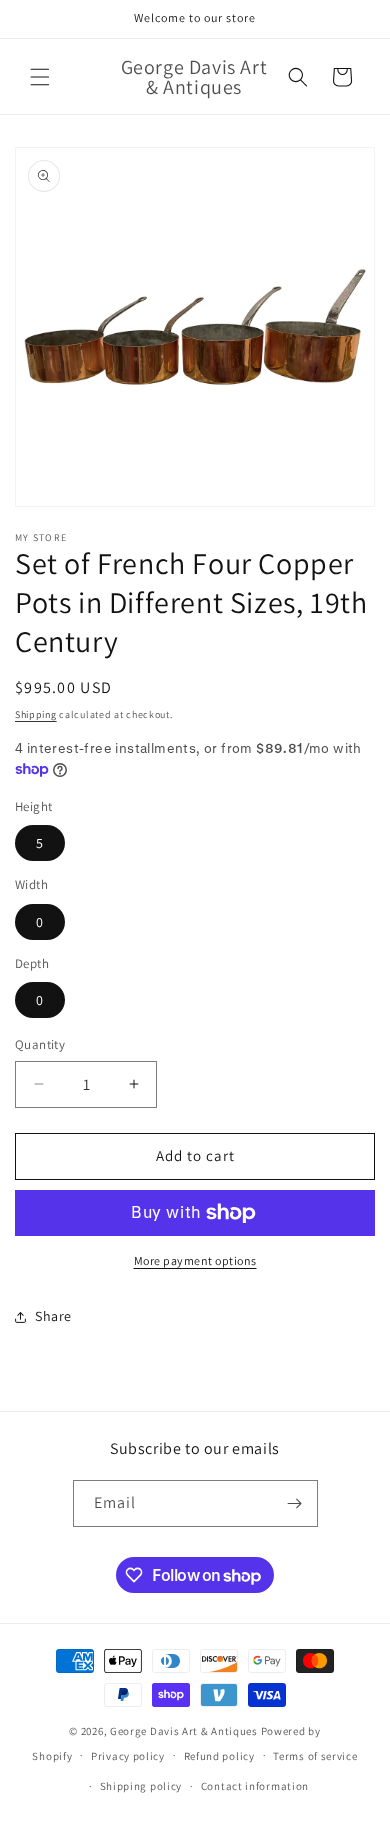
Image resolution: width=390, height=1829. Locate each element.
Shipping (36, 714)
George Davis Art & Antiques (184, 1731)
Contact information (255, 1786)
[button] (40, 77)
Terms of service (315, 1756)
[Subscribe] (295, 1503)
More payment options (195, 1260)
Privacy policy (128, 1756)
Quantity (40, 1044)
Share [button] (53, 1316)
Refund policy (219, 1756)
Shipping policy (141, 1786)
